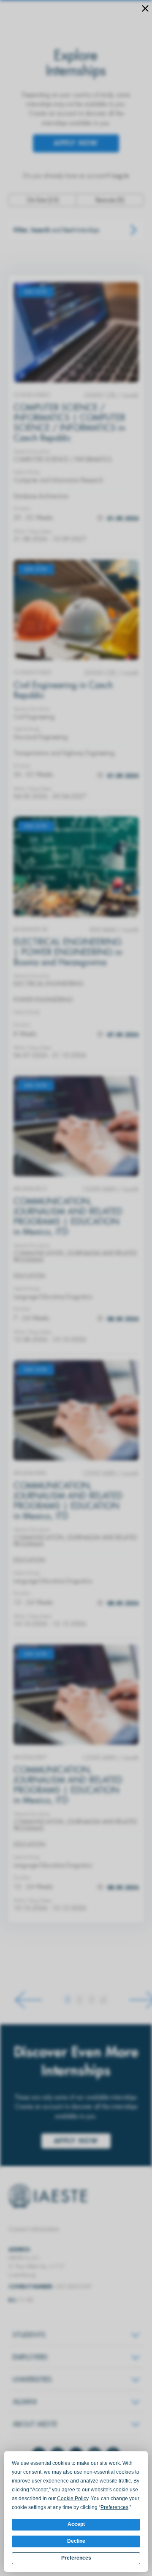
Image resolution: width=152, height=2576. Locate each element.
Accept (76, 2524)
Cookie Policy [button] (73, 2499)
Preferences (76, 2558)
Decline (76, 2541)
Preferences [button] (114, 2507)
